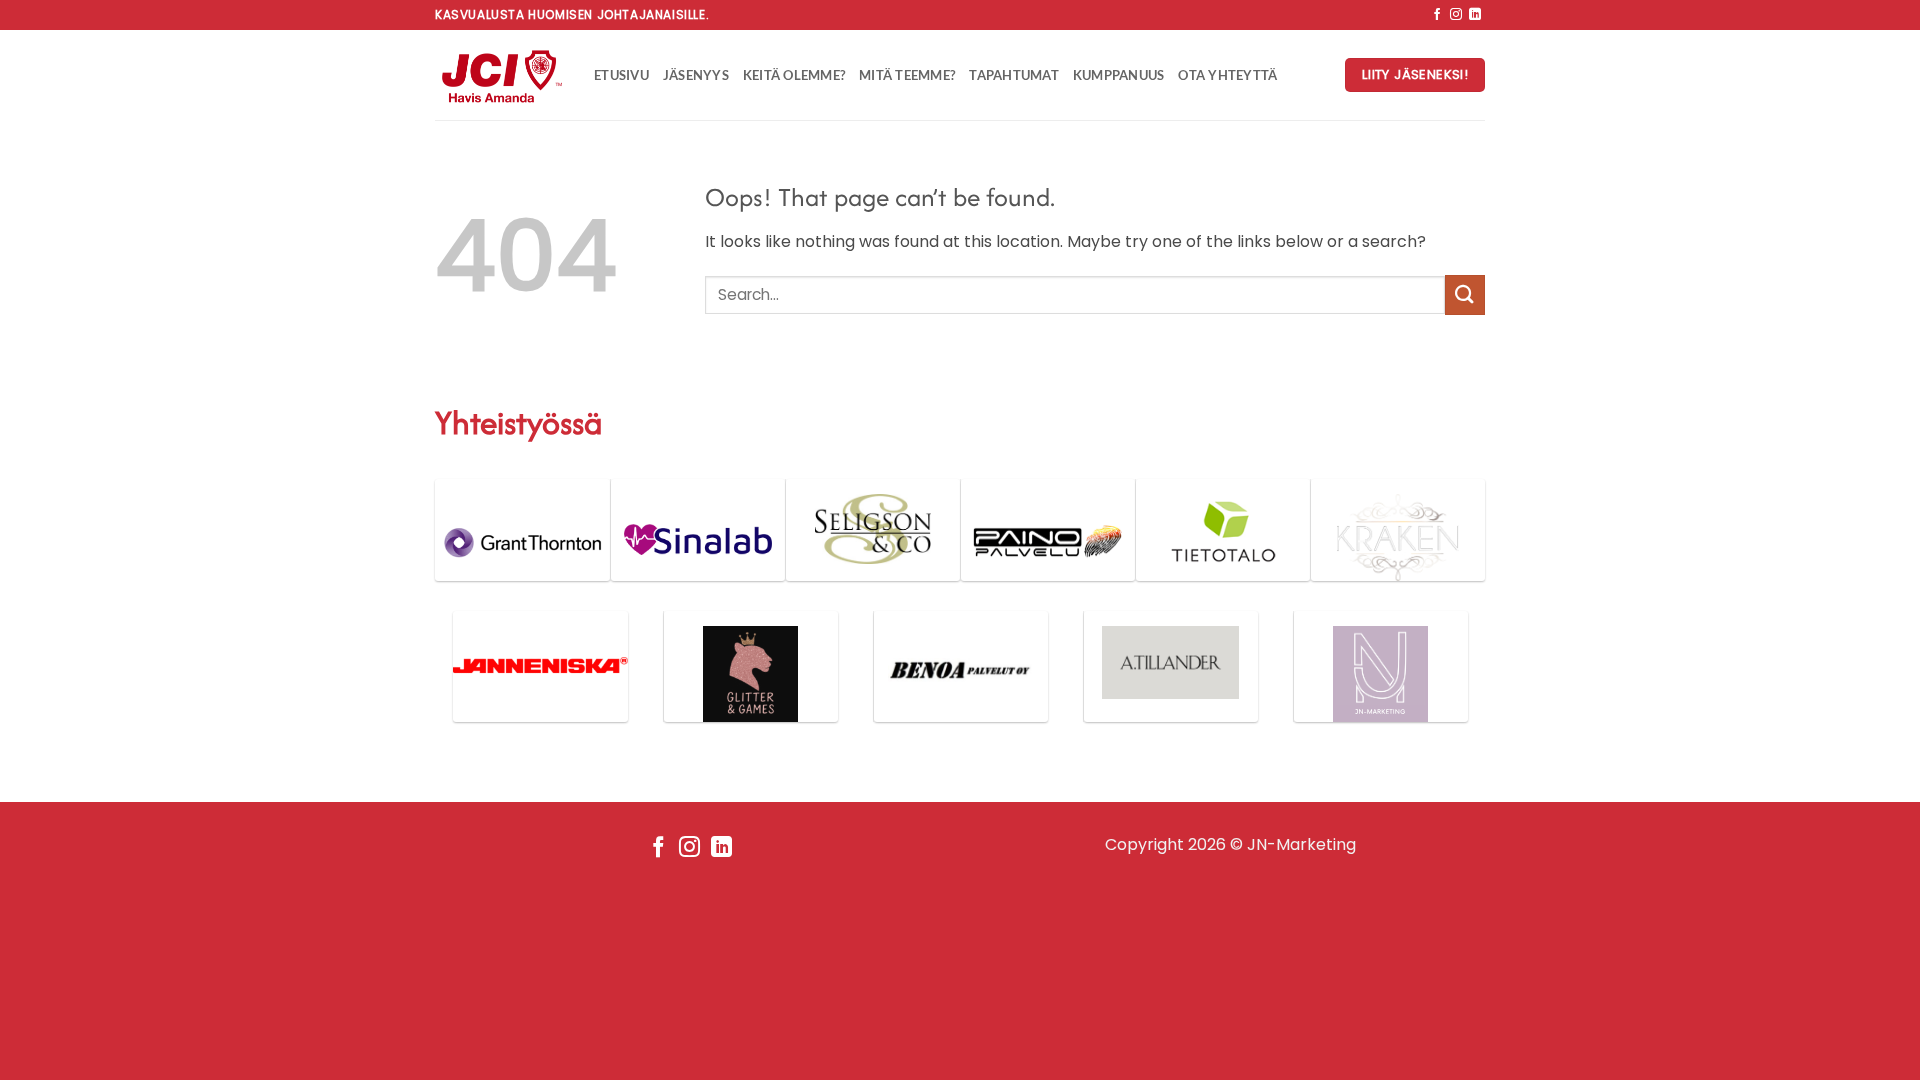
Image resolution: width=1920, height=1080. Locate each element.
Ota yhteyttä (1227, 75)
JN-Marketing (1301, 844)
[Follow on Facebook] (1437, 15)
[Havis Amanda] (499, 75)
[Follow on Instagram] (1456, 15)
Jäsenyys (696, 75)
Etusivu (621, 75)
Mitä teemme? (907, 75)
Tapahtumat (1014, 75)
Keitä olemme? (794, 75)
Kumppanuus (1119, 75)
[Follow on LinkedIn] (1475, 15)
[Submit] (1465, 294)
